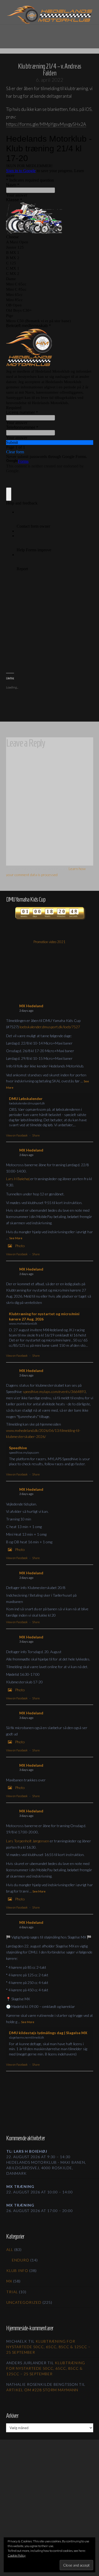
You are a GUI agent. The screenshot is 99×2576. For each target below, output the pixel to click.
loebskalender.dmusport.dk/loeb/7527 (50, 1027)
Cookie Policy (17, 2555)
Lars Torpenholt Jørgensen (28, 1841)
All (10, 2249)
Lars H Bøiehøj (18, 1179)
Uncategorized (24, 2302)
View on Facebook (17, 1135)
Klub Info (17, 2271)
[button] (49, 33)
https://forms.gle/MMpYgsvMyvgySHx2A (46, 124)
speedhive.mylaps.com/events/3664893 (54, 1392)
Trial (12, 2292)
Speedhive (18, 1448)
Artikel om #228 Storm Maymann (42, 2390)
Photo (20, 1246)
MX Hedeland (31, 1006)
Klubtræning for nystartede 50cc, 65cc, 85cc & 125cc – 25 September (48, 2347)
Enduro (21, 2260)
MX (9, 2281)
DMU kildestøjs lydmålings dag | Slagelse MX (48, 2033)
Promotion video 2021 (49, 942)
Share (36, 1135)
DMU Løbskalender (26, 1099)
